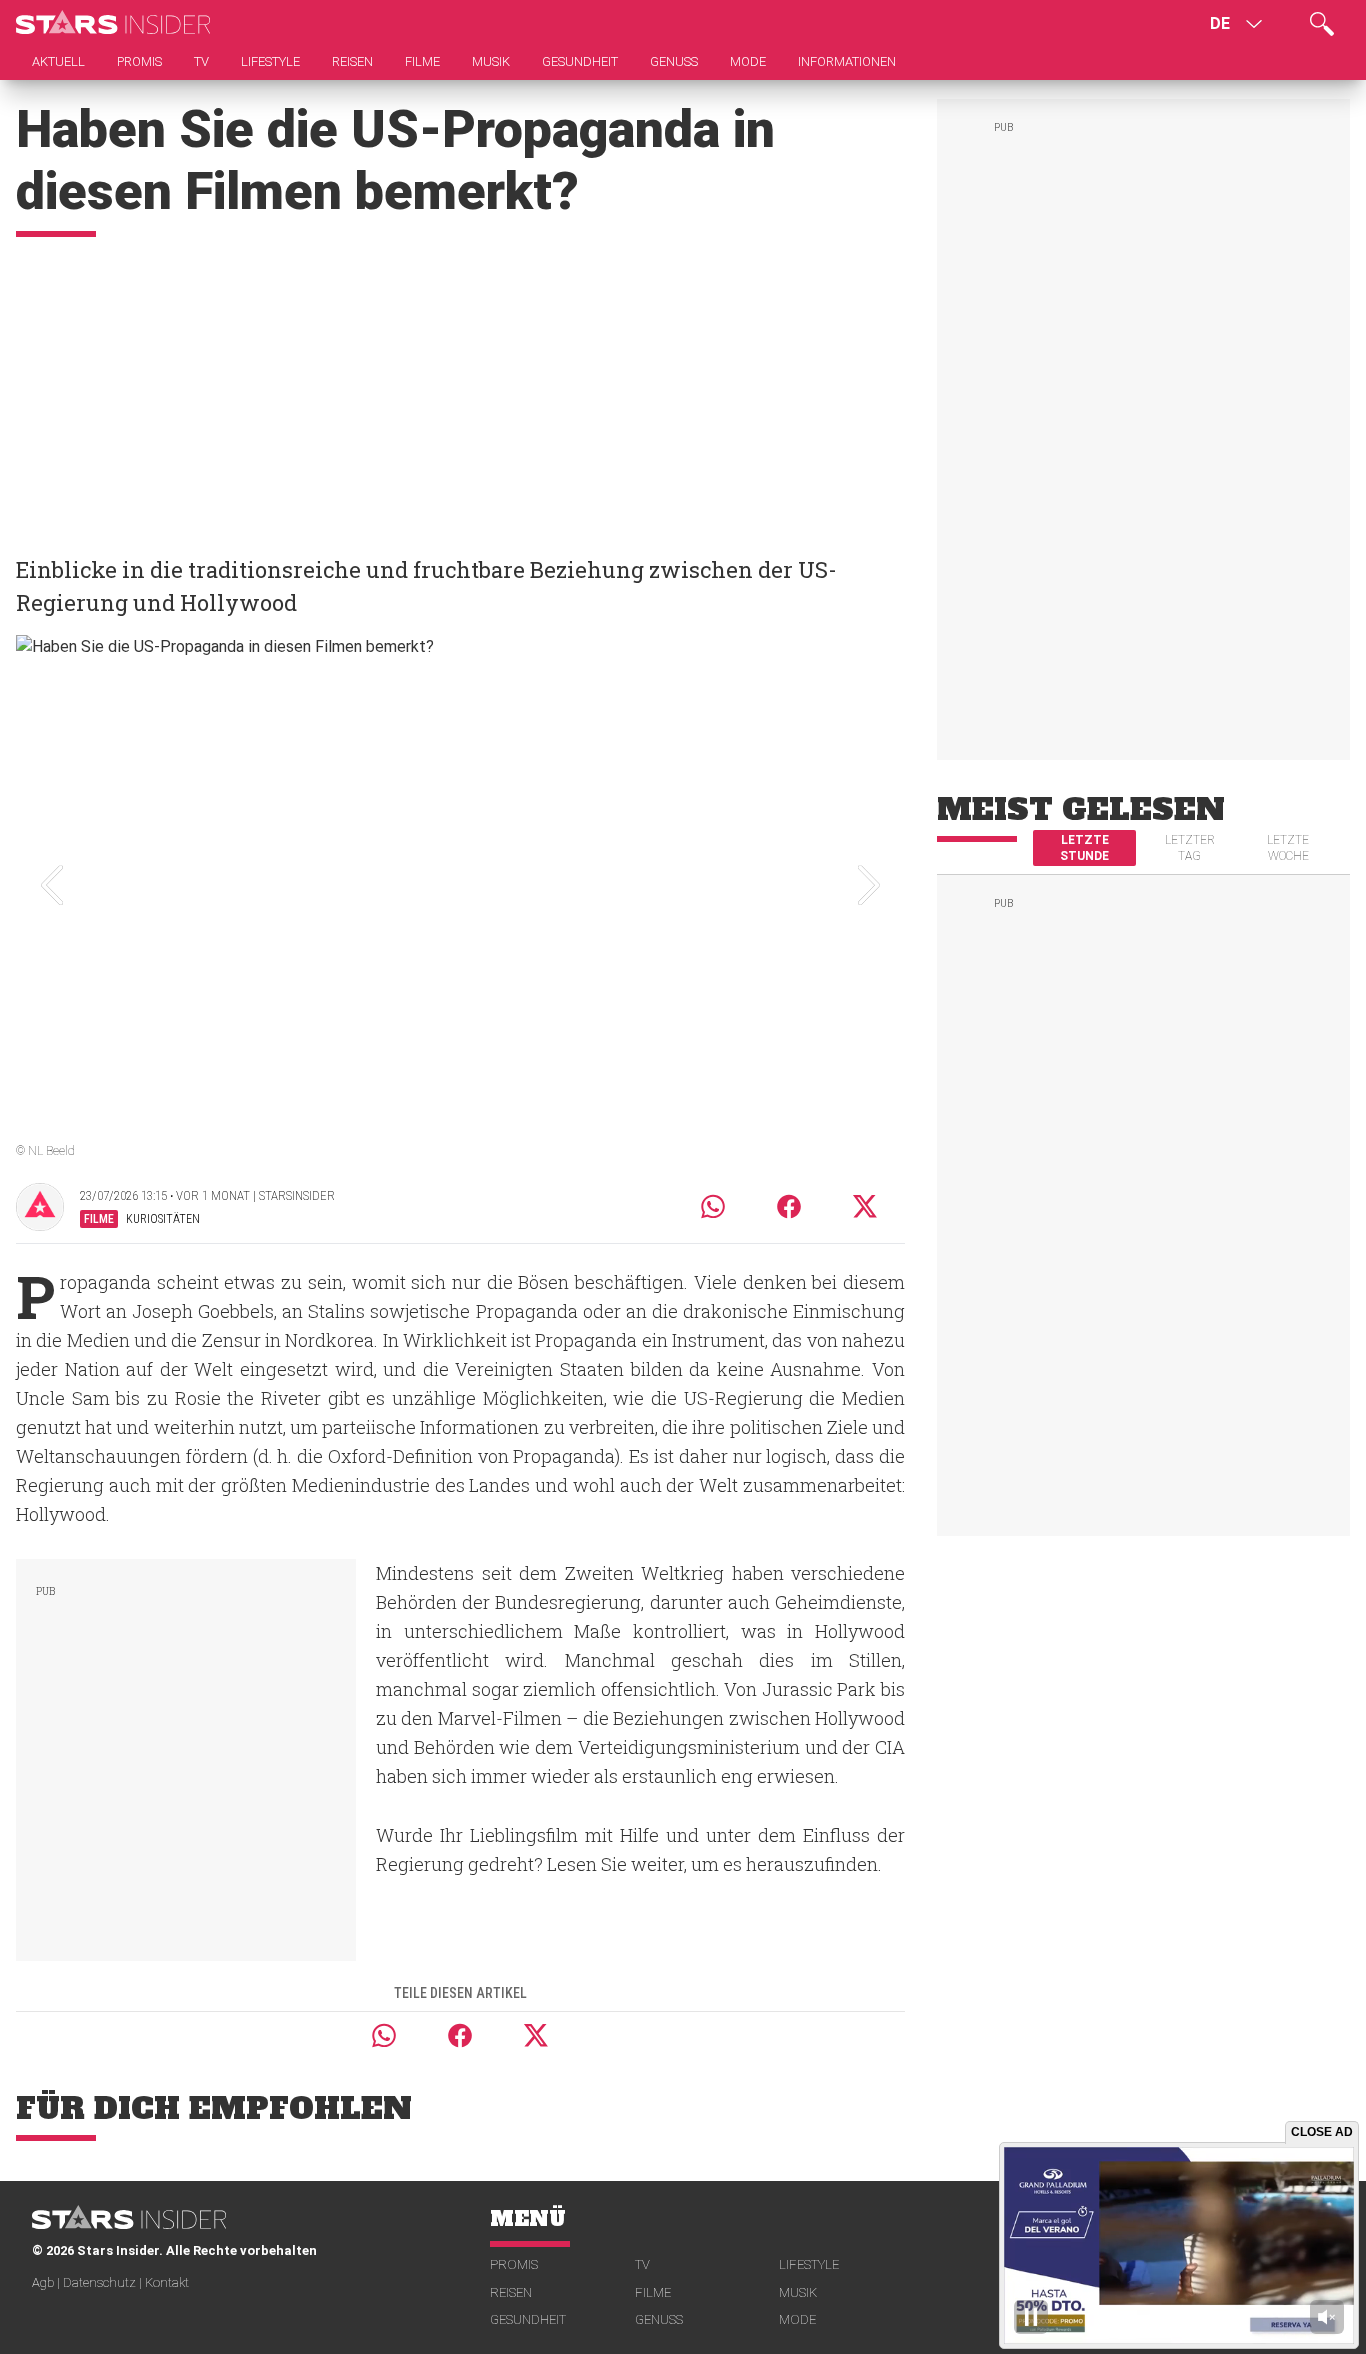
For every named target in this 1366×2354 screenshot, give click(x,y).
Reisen (511, 2292)
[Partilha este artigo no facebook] (789, 1206)
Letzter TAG (1190, 848)
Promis (514, 2264)
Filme (653, 2292)
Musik (798, 2292)
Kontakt (167, 2282)
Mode (797, 2319)
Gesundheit (528, 2319)
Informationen (847, 61)
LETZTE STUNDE (1084, 848)
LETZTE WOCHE (1288, 848)
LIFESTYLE (809, 2264)
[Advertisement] (460, 387)
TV (642, 2264)
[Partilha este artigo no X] (866, 1206)
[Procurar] (1322, 24)
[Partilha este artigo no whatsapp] (713, 1206)
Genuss (659, 2319)
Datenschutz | (104, 2282)
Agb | (47, 2282)
